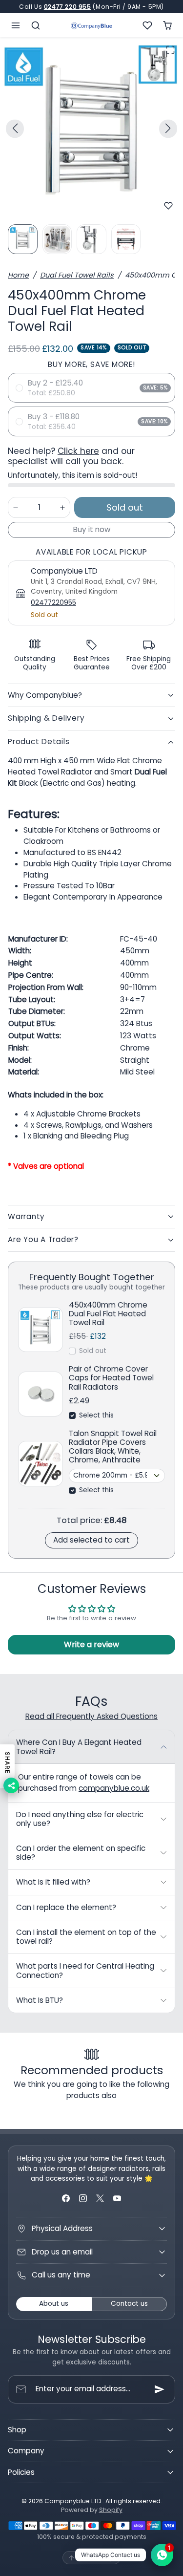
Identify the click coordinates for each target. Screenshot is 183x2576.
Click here (78, 451)
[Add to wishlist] (168, 206)
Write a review (91, 1644)
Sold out (93, 1351)
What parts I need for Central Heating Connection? (85, 1970)
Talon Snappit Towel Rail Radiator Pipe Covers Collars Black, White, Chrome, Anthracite (113, 1447)
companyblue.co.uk (114, 1788)
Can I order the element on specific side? (81, 1853)
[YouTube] (117, 2199)
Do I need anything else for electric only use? (80, 1819)
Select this (96, 1415)
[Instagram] (83, 2199)
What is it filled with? (53, 1882)
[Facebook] (66, 2199)
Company (26, 2451)
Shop (17, 2430)
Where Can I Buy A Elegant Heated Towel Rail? (79, 1747)
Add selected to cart (91, 1540)
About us (54, 2304)
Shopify (111, 2510)
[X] (100, 2199)
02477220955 (53, 603)
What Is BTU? (40, 2000)
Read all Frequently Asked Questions (91, 1716)
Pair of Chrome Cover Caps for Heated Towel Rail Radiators (111, 1378)
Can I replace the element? (66, 1907)
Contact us (129, 2304)
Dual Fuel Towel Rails (77, 275)
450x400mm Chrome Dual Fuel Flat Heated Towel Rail (108, 1314)
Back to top (97, 2558)
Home (18, 275)
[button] (16, 25)
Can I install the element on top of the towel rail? (86, 1937)
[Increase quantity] (62, 507)
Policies (21, 2472)
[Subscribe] (160, 2389)
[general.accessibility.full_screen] (170, 50)
